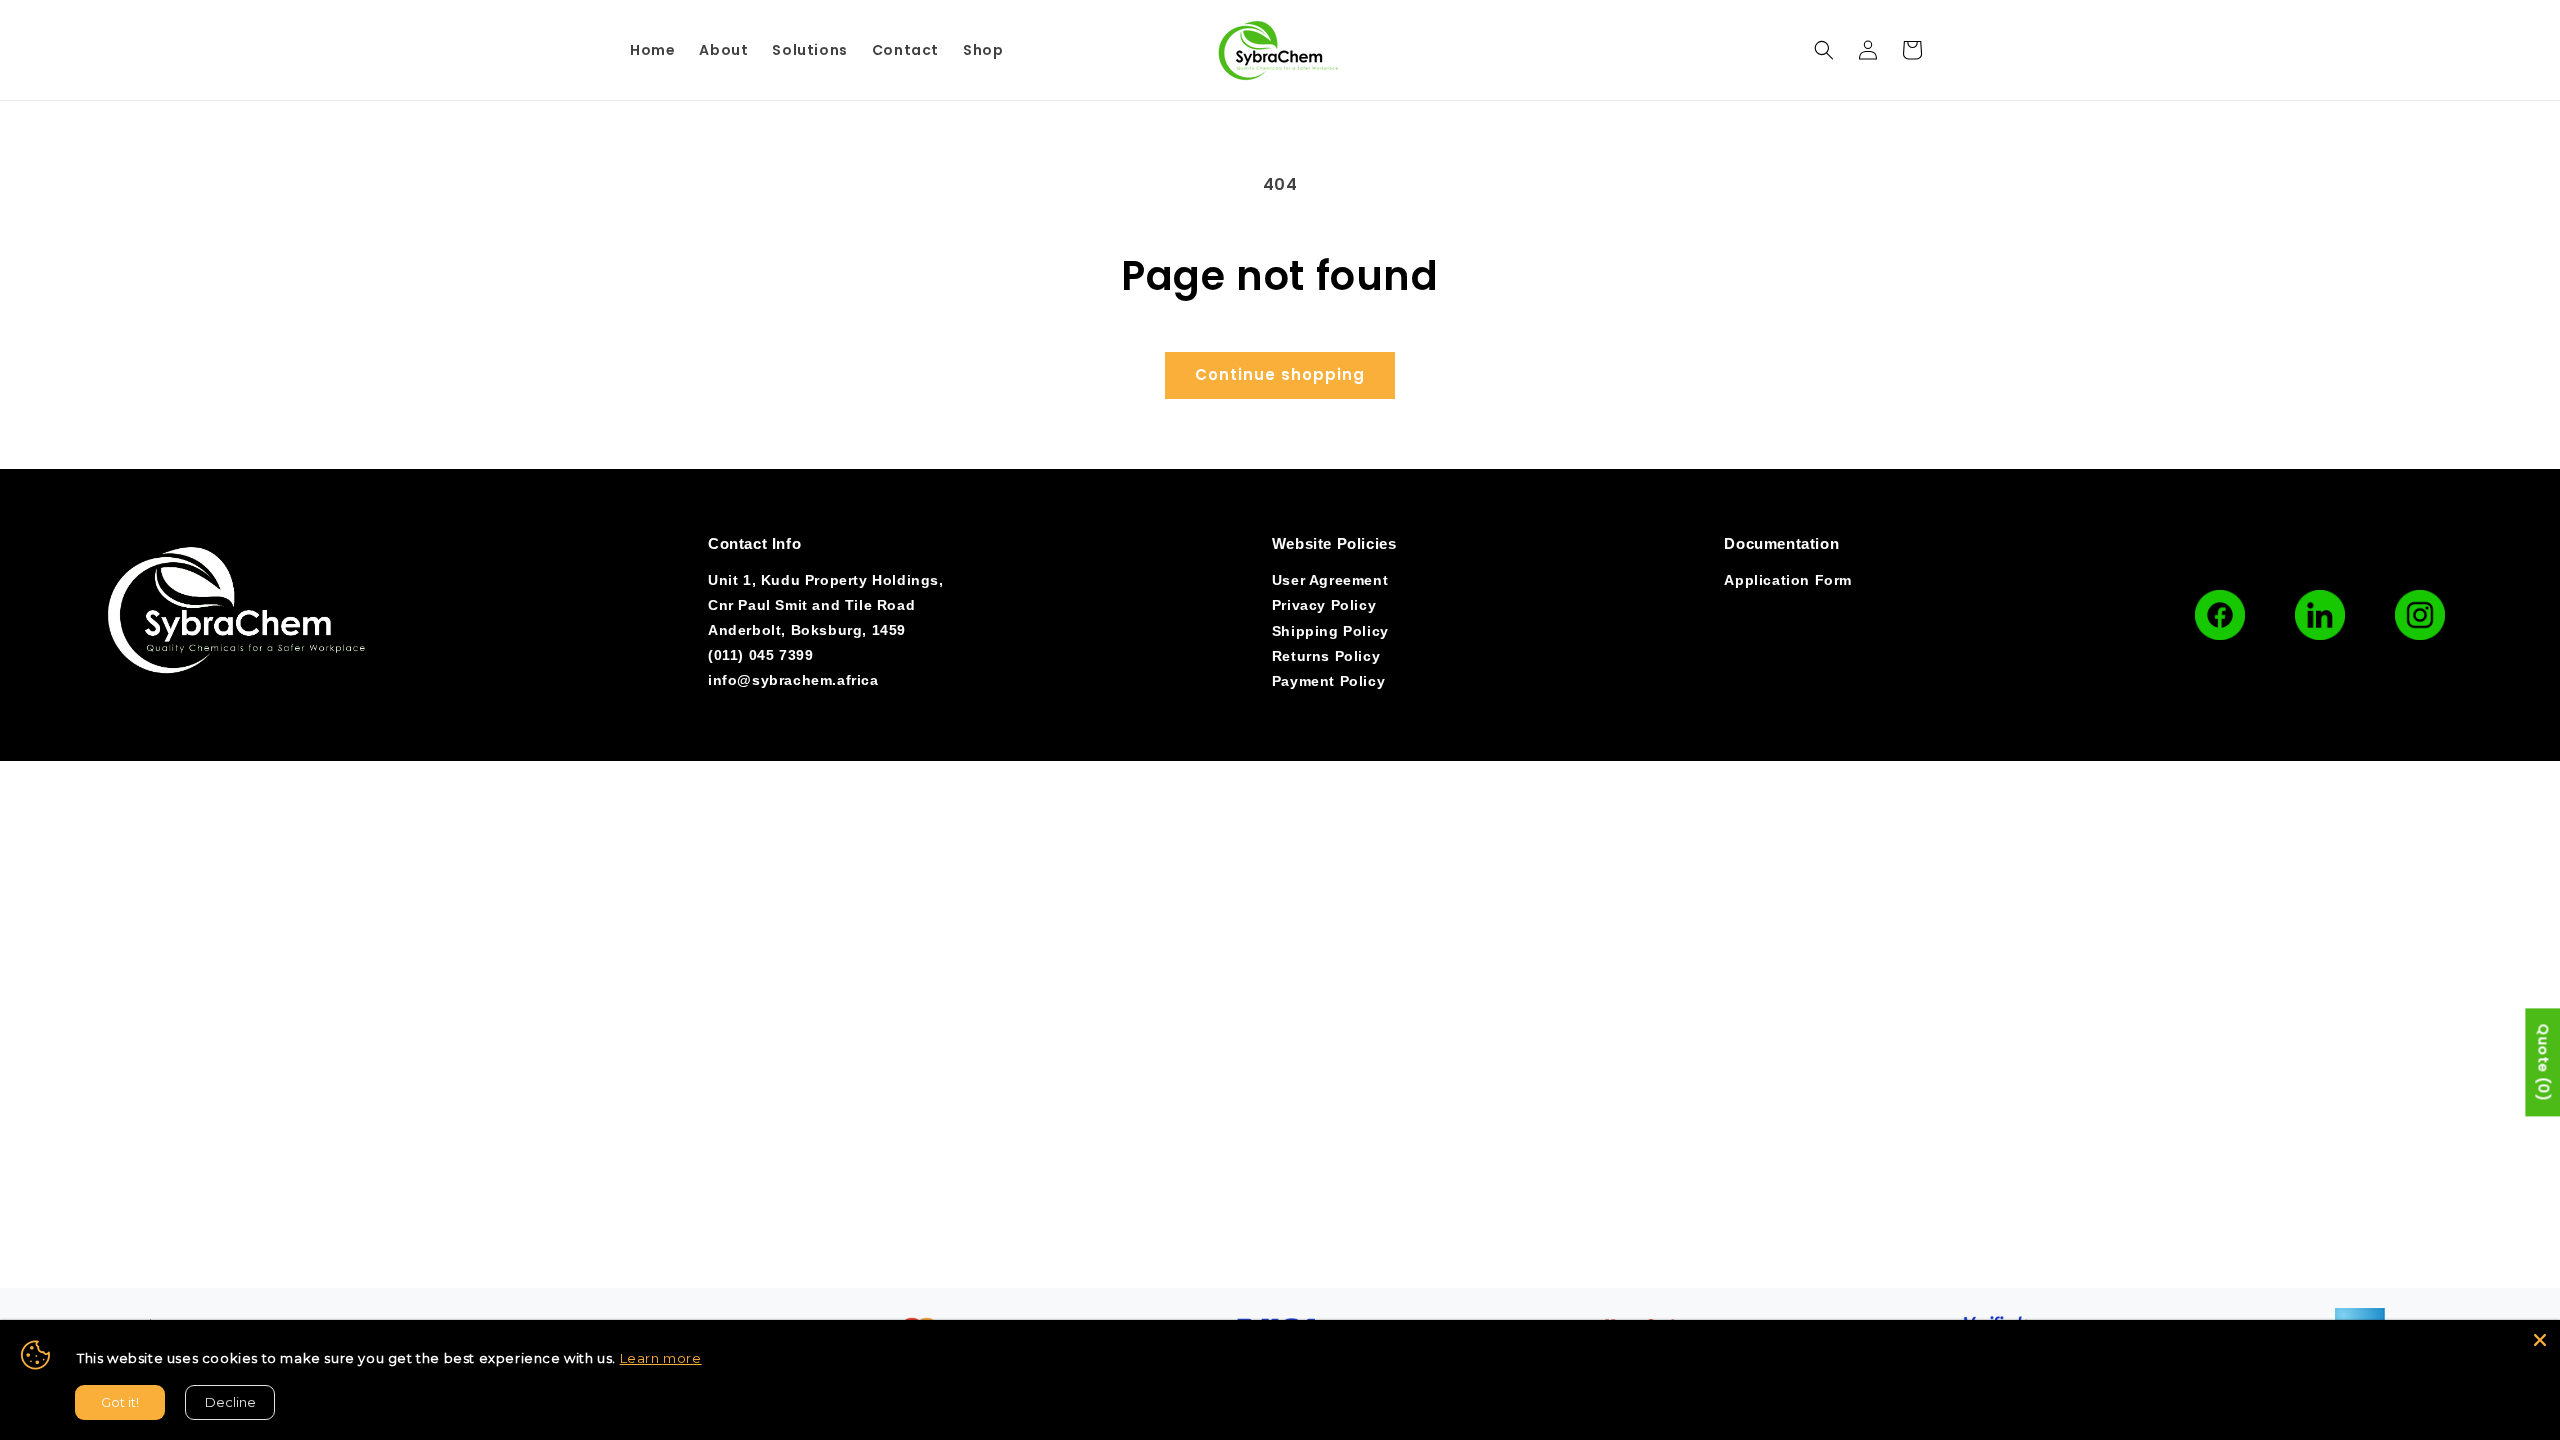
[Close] (2540, 1340)
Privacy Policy (1324, 605)
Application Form (1788, 580)
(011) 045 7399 (760, 655)
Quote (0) (2543, 1062)
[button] (1824, 50)
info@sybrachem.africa (793, 680)
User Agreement (1330, 580)
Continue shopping (1280, 374)
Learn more (661, 1358)
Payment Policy (1328, 681)
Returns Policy (1326, 656)
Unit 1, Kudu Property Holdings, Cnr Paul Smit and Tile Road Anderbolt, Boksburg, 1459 (826, 605)
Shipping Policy (1330, 631)
